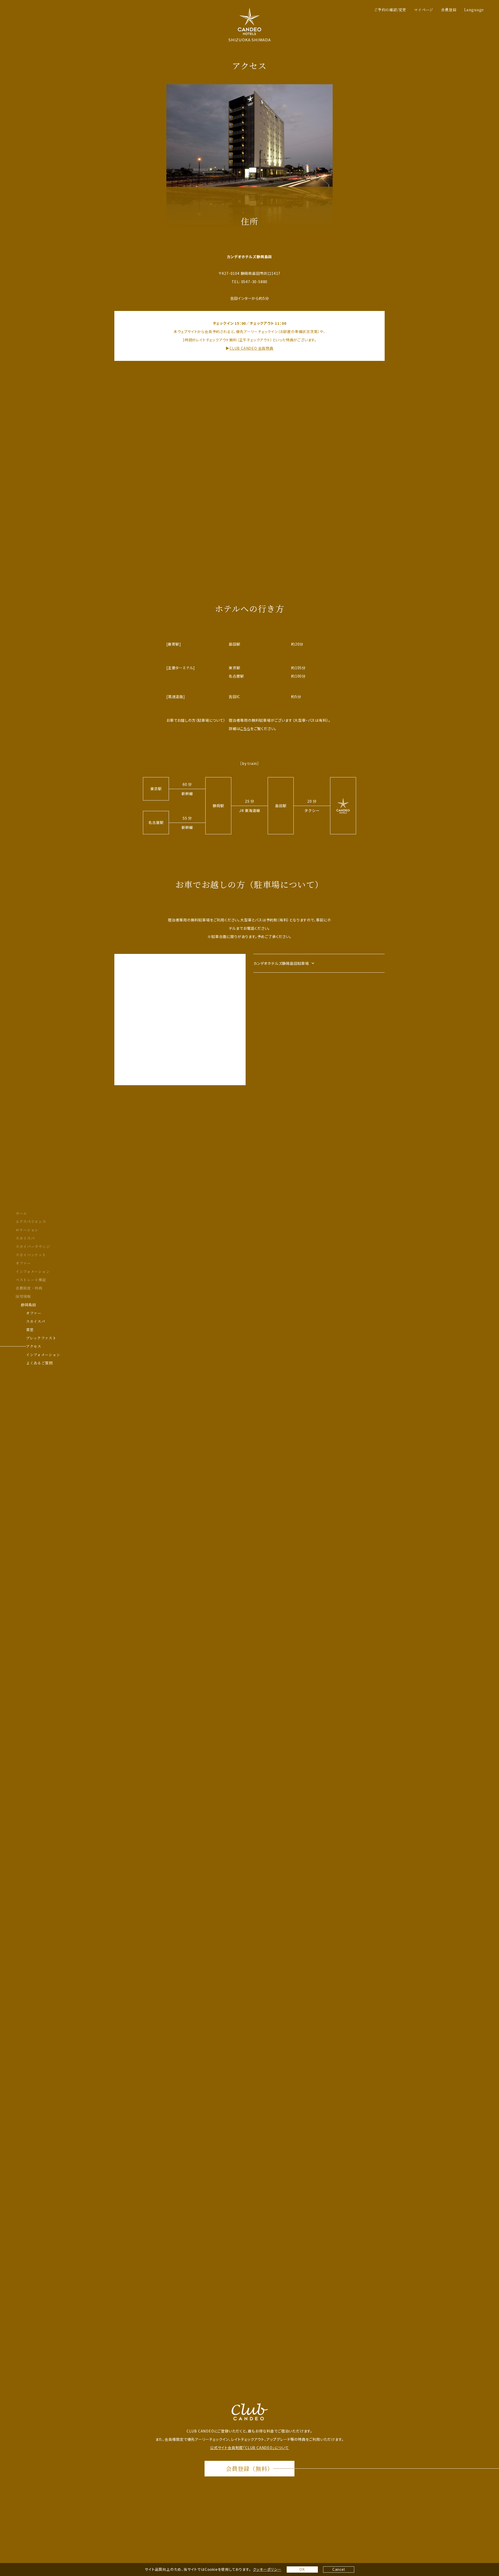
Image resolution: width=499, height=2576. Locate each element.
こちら (245, 728)
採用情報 (23, 1296)
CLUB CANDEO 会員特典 (251, 348)
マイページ (424, 10)
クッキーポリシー (267, 2569)
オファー (23, 1263)
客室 (30, 1330)
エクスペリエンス (31, 1221)
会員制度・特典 (29, 1288)
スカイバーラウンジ (33, 1246)
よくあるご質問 (39, 1363)
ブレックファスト (41, 1338)
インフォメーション (33, 1271)
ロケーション (27, 1230)
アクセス (34, 1346)
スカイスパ (25, 1238)
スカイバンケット (31, 1255)
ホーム (21, 1213)
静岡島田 (28, 1305)
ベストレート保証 (31, 1280)
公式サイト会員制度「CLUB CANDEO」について (249, 2448)
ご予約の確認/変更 (390, 10)
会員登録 (449, 10)
